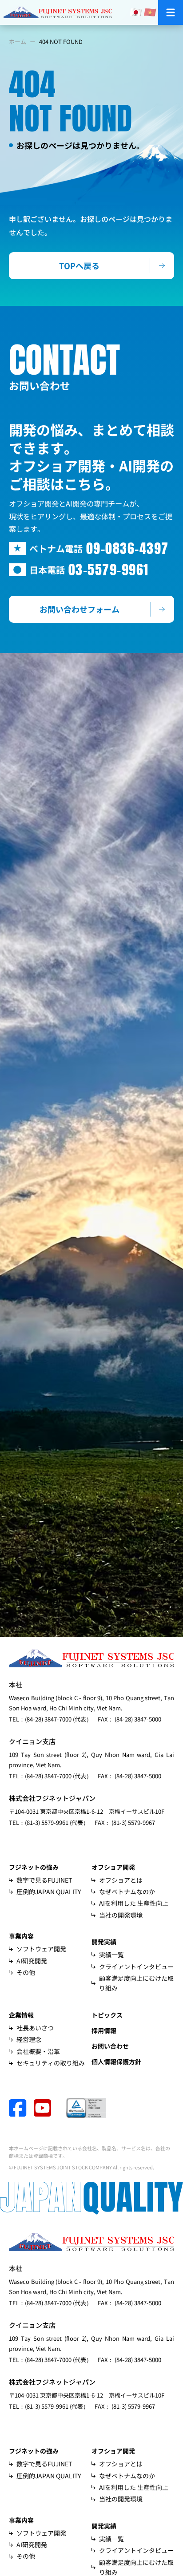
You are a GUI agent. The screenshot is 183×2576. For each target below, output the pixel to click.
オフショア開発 (113, 1867)
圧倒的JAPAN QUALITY (49, 1891)
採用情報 (104, 2030)
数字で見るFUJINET (44, 1880)
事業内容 (21, 1936)
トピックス (107, 2015)
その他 (26, 1972)
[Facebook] (21, 2108)
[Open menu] (171, 12)
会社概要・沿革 (38, 2051)
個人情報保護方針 (116, 2062)
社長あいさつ (35, 2028)
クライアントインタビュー (136, 1967)
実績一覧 (111, 1955)
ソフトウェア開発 (41, 1949)
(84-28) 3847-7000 (48, 1719)
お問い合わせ (110, 2046)
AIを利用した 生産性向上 (134, 1903)
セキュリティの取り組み (51, 2063)
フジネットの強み (34, 1867)
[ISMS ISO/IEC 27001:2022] (86, 2108)
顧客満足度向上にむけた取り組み (136, 1983)
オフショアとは (121, 1880)
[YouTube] (50, 2108)
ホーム (18, 42)
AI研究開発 (32, 1961)
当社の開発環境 (121, 1915)
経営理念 (29, 2039)
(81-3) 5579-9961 (47, 1822)
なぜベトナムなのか (127, 1891)
